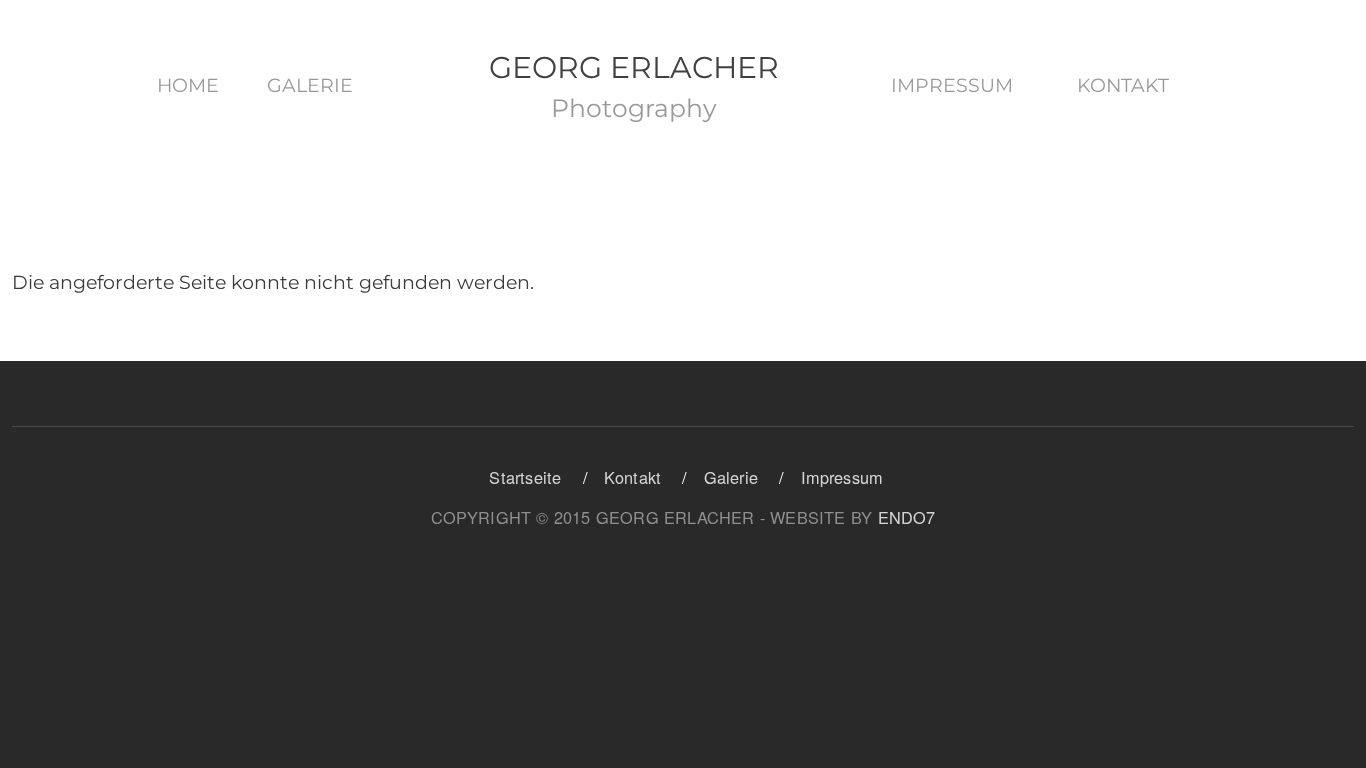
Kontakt (1123, 85)
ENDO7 (907, 517)
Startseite (525, 477)
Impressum (952, 85)
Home (188, 85)
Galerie (310, 85)
